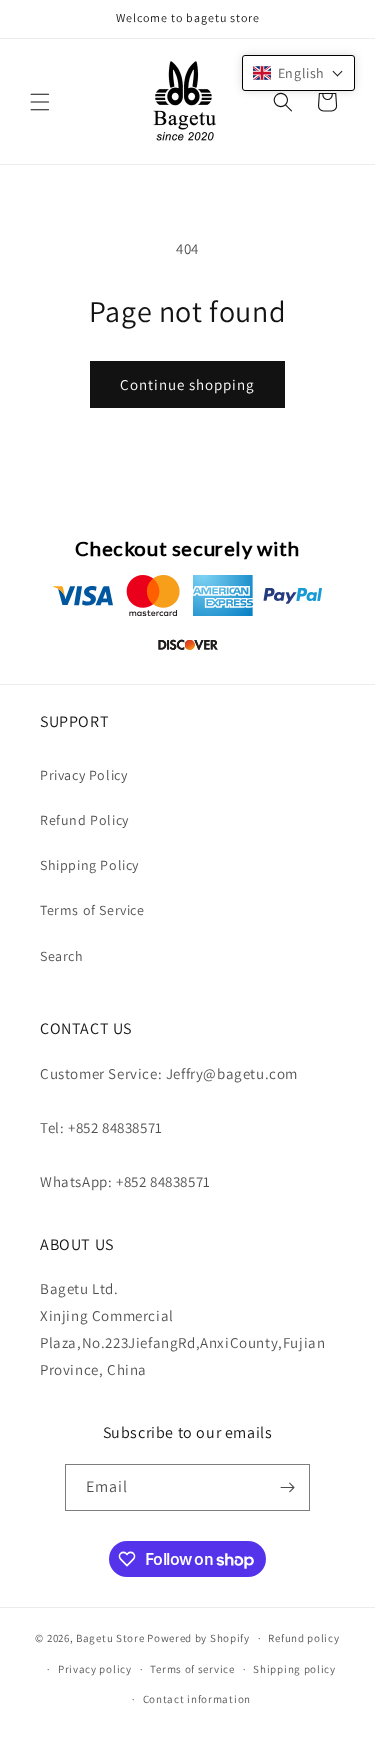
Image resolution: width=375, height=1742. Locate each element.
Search (62, 956)
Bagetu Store (110, 1638)
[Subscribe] (287, 1487)
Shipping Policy (89, 865)
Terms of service (192, 1669)
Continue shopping (187, 384)
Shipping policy (294, 1669)
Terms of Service (92, 910)
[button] (40, 102)
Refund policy (303, 1638)
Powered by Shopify (198, 1638)
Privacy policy (95, 1669)
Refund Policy (84, 820)
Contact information (197, 1699)
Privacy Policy (83, 775)
